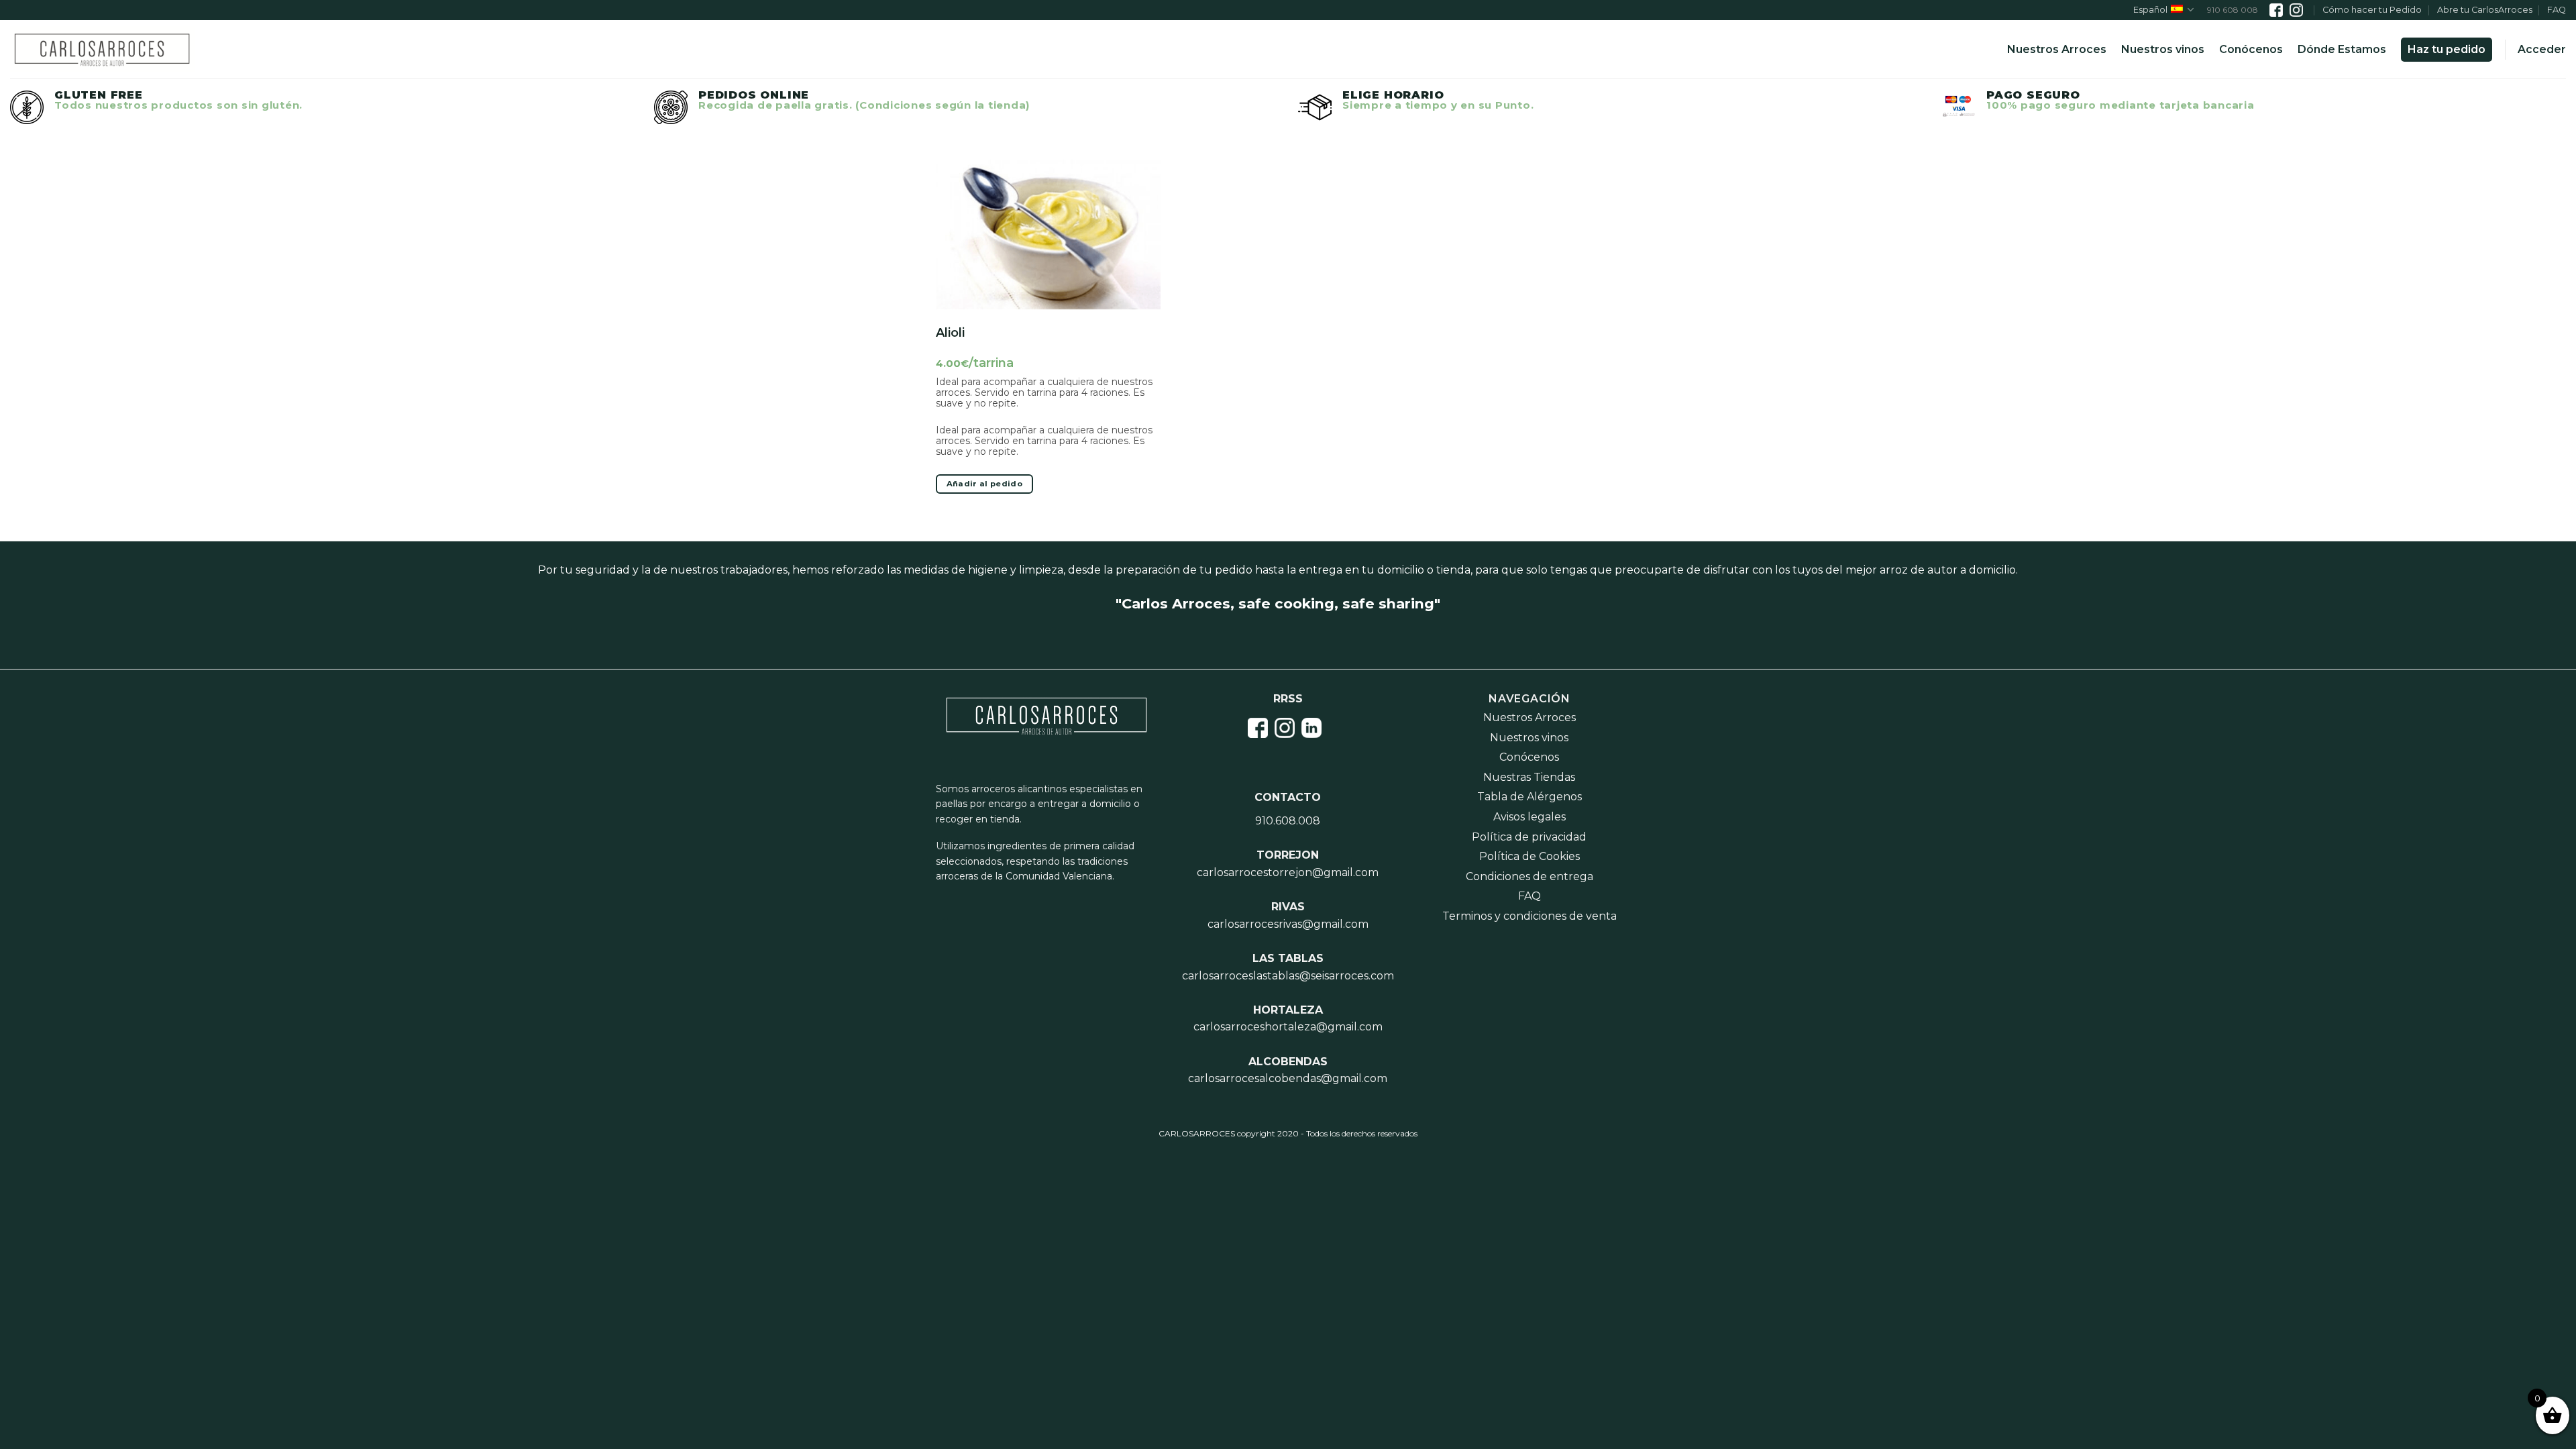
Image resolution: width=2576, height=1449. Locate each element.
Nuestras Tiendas (1529, 777)
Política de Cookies (1529, 856)
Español (2150, 10)
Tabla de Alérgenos (1529, 797)
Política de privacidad (1529, 837)
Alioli (950, 333)
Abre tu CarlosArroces (2485, 10)
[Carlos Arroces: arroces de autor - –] (102, 50)
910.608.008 (1288, 821)
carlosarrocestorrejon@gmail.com (1288, 872)
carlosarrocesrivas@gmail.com (1288, 924)
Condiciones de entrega (1529, 876)
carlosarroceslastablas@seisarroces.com (1288, 976)
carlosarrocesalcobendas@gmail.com (1288, 1078)
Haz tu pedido (2447, 49)
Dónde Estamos (2342, 49)
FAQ (2557, 10)
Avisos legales (1529, 817)
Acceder (2542, 49)
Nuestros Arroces (2057, 49)
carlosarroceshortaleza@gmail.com (1288, 1027)
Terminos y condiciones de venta (1529, 916)
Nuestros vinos (2163, 49)
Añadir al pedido (985, 484)
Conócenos (2251, 49)
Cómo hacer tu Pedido (2372, 10)
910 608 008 (2233, 10)
